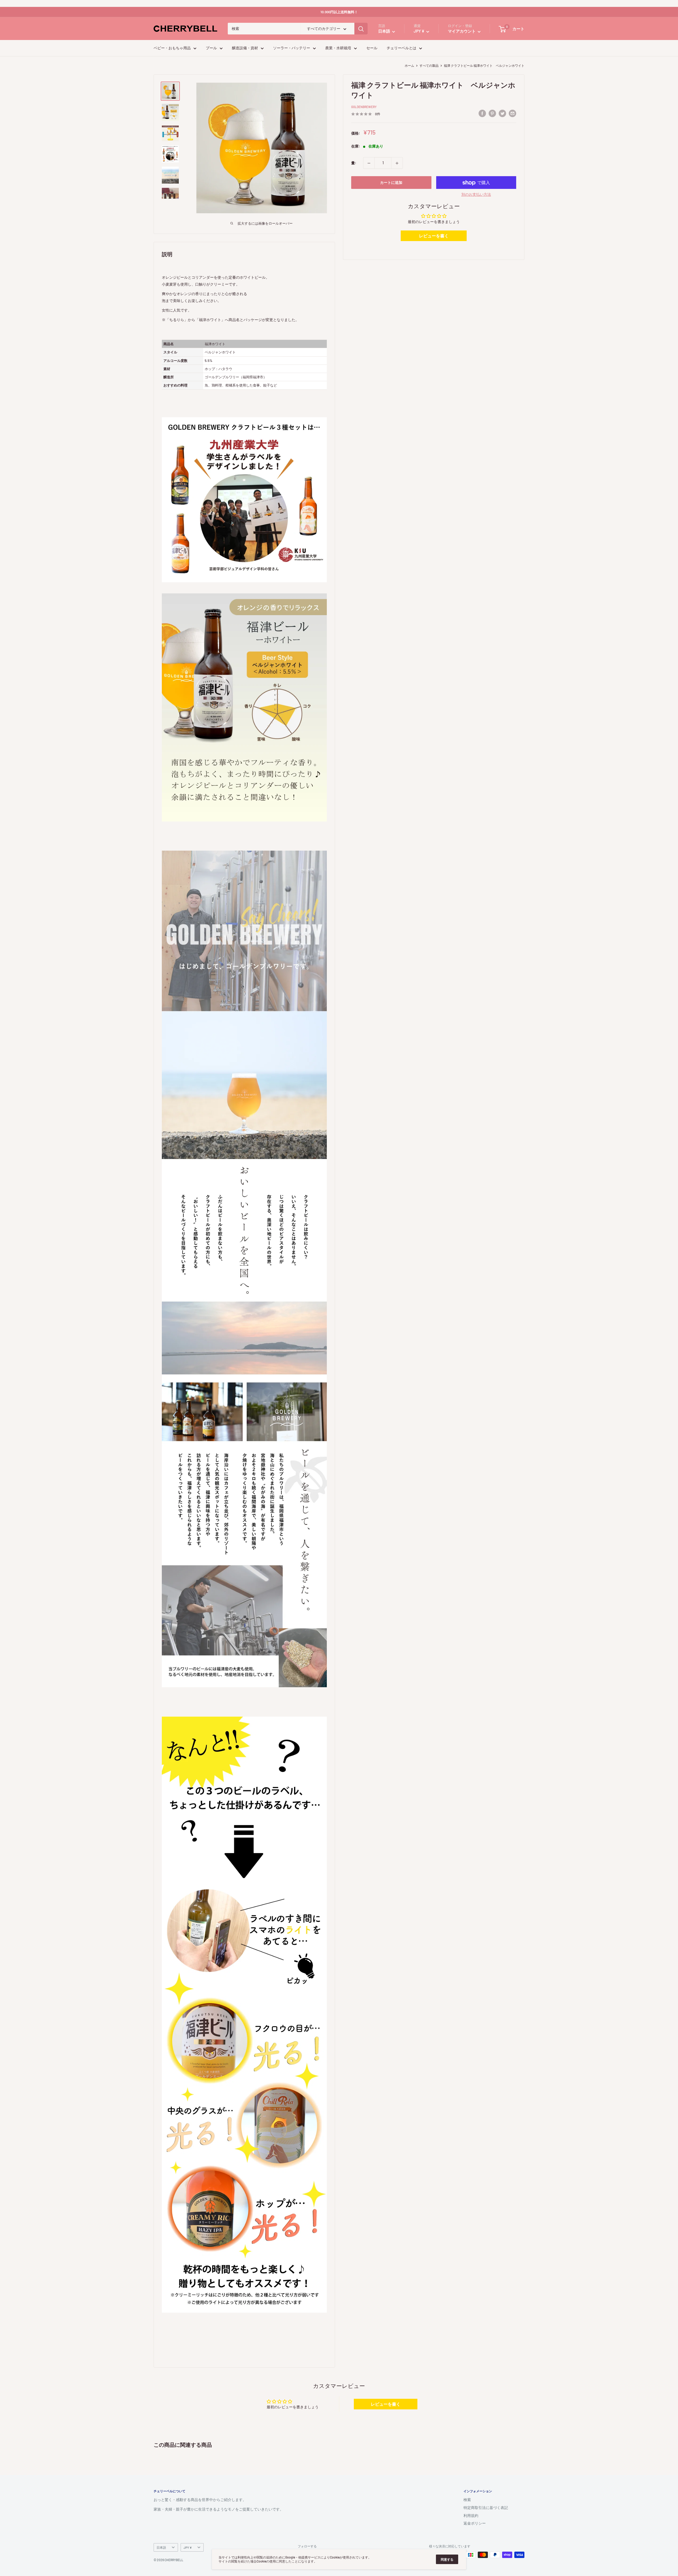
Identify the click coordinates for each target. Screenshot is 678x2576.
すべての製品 (429, 65)
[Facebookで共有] (482, 113)
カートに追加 (391, 183)
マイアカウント (462, 31)
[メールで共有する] (512, 113)
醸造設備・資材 (245, 48)
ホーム (409, 65)
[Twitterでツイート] (502, 113)
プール (211, 48)
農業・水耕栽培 (338, 48)
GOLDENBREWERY (364, 107)
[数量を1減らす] (369, 163)
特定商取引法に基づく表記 (486, 2508)
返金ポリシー (475, 2523)
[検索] (361, 29)
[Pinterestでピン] (492, 113)
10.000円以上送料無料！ (339, 12)
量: (354, 163)
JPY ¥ (188, 2547)
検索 (467, 2500)
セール (372, 48)
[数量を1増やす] (397, 163)
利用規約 (471, 2515)
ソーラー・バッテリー (292, 48)
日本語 (161, 2547)
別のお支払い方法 (476, 195)
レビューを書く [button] (434, 236)
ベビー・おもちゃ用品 (172, 48)
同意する (447, 2559)
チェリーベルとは (402, 48)
